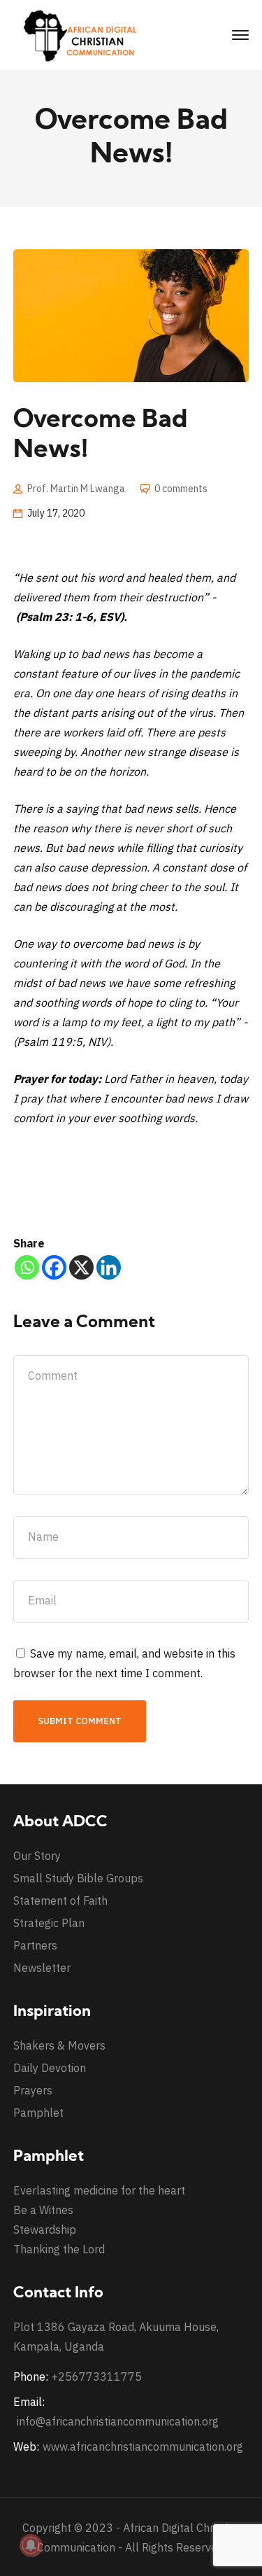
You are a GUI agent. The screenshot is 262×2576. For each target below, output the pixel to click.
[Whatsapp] (27, 1267)
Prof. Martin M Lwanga (76, 489)
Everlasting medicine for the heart (99, 2190)
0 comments (181, 489)
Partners (35, 1945)
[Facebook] (54, 1267)
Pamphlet (38, 2113)
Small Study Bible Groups (78, 1878)
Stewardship (45, 2229)
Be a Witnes (43, 2210)
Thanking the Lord (59, 2249)
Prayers (33, 2090)
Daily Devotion (50, 2068)
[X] (81, 1267)
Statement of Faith (60, 1900)
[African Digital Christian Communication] (83, 34)
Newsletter (42, 1968)
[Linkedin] (109, 1267)
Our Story (37, 1856)
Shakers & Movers (59, 2045)
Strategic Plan (49, 1923)
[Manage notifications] (31, 2545)
